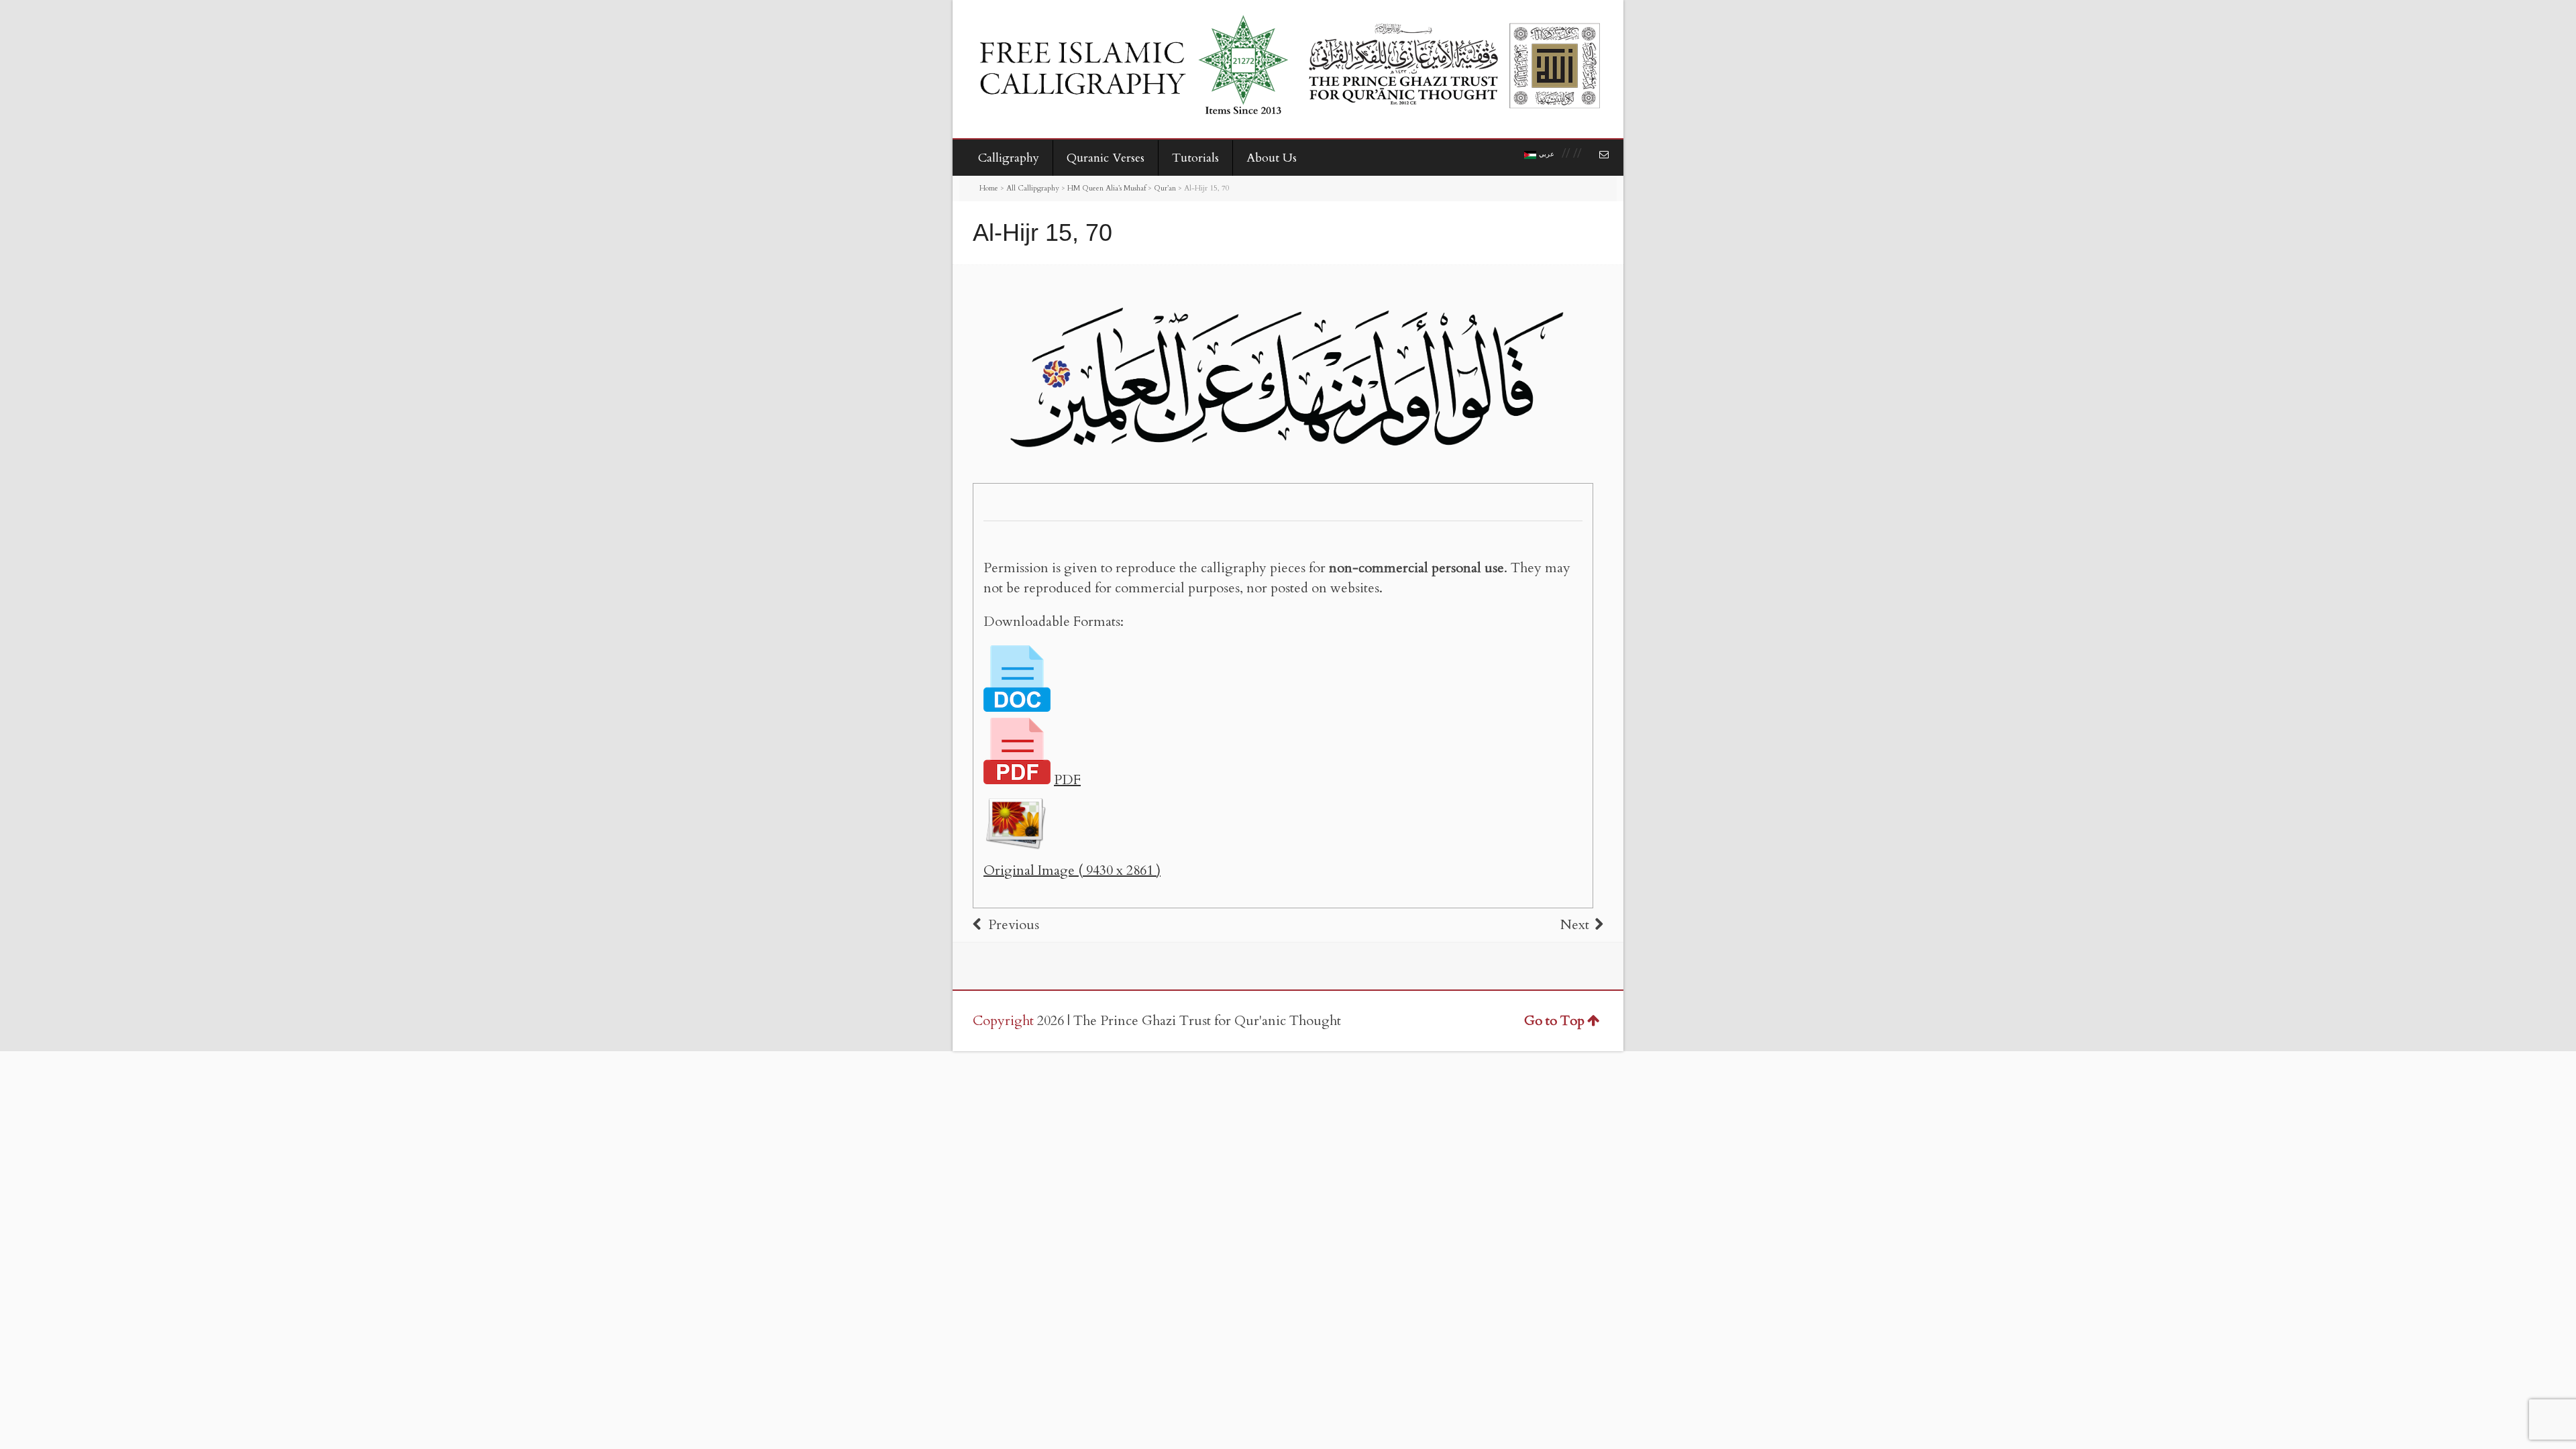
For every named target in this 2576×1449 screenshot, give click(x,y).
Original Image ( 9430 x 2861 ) (1072, 870)
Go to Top (1554, 1021)
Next (1575, 925)
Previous (1014, 925)
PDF (1067, 780)
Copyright (1003, 1021)
